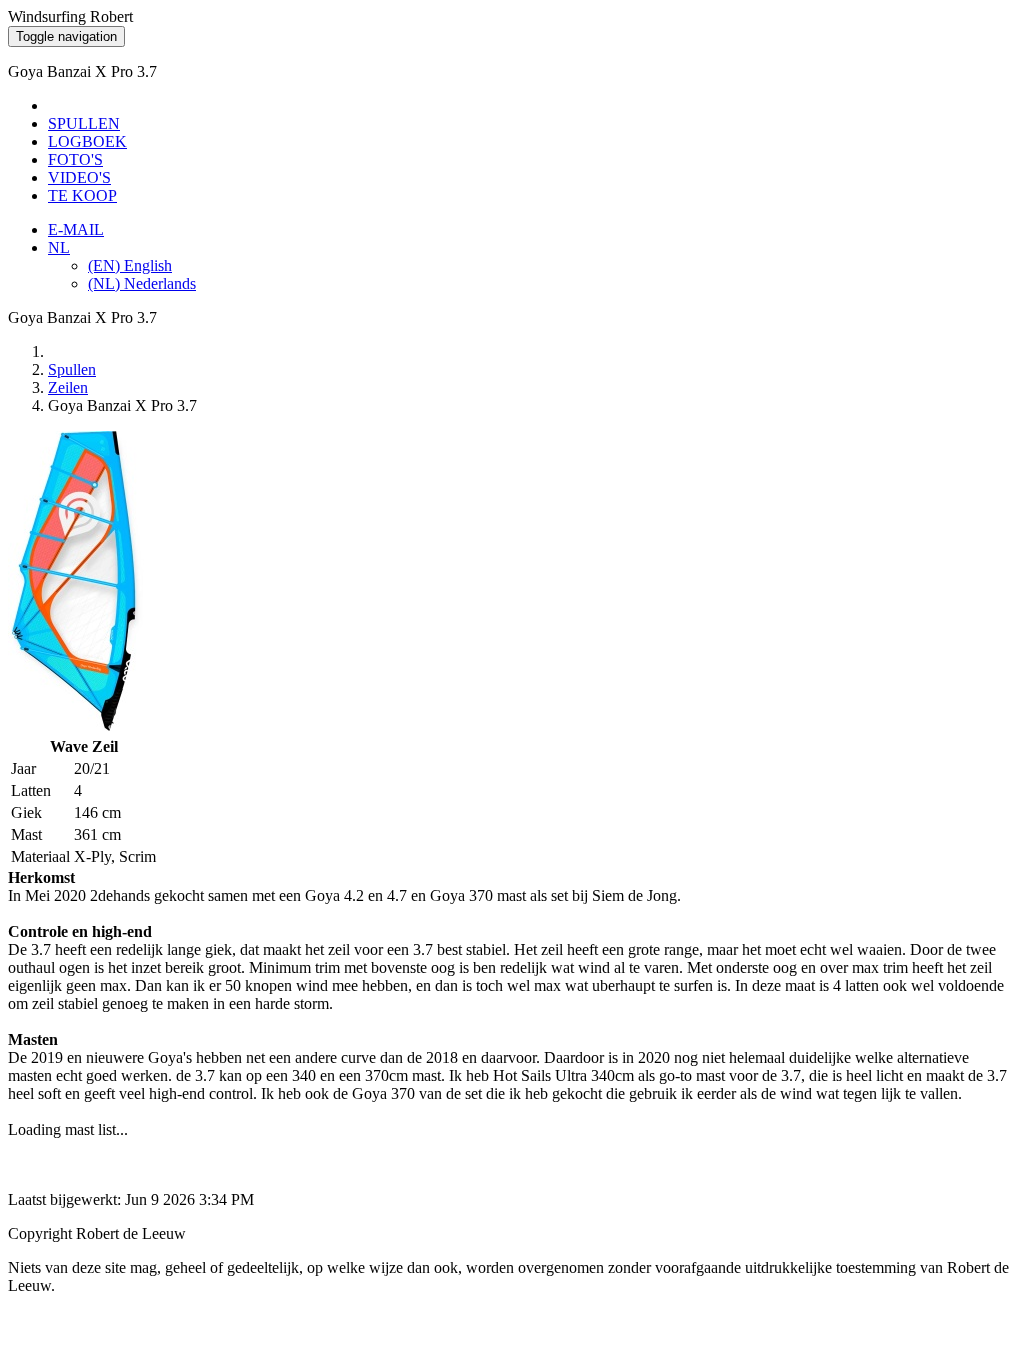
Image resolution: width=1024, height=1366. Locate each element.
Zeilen (68, 387)
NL (59, 247)
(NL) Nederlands (142, 283)
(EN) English (130, 265)
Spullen (72, 369)
